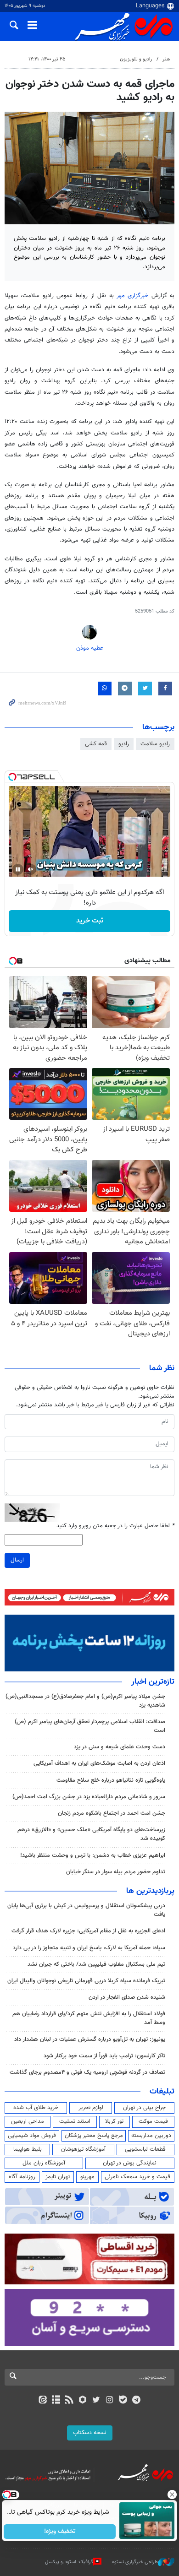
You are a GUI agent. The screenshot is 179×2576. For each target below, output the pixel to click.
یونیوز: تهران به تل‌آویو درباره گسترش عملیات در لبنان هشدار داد (90, 2039)
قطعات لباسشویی (145, 2149)
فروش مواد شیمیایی (32, 2136)
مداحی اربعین (28, 2121)
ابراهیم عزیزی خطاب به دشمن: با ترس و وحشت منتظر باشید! (93, 1855)
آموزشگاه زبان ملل (44, 2163)
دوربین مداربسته (151, 2136)
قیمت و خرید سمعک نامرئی (137, 2177)
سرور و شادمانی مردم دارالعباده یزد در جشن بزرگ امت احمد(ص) (89, 1797)
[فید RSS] (70, 2401)
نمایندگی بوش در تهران (130, 2163)
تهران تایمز (58, 2177)
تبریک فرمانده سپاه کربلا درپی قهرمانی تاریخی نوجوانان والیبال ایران (86, 1981)
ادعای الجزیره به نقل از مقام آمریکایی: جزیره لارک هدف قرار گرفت (88, 1931)
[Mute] (31, 869)
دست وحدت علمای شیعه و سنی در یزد (120, 1747)
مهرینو (87, 2177)
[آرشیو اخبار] (56, 2401)
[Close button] (172, 2495)
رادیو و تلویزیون (136, 59)
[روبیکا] (83, 2401)
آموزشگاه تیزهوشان (83, 2149)
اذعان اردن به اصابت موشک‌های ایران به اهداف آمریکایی (99, 1763)
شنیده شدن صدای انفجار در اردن (127, 1997)
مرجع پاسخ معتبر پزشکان (94, 2136)
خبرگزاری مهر (132, 296)
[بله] (123, 2401)
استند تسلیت (75, 2121)
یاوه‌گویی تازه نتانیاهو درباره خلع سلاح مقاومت (111, 1780)
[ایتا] (42, 2401)
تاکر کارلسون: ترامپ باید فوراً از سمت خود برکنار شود (104, 2056)
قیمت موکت (153, 2121)
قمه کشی (96, 744)
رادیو (124, 744)
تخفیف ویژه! (60, 2532)
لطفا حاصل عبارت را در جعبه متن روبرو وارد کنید (115, 1526)
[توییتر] (96, 2401)
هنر (166, 59)
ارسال (17, 1560)
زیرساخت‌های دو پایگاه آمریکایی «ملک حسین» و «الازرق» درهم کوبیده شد (91, 1834)
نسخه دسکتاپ (90, 2433)
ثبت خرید (90, 921)
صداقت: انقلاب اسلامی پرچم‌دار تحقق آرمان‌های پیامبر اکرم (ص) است (90, 1726)
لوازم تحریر (91, 2108)
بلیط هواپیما (28, 2149)
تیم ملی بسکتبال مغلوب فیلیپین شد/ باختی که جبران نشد (96, 1964)
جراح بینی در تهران (144, 2108)
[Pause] (18, 869)
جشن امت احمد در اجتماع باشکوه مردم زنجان (112, 1813)
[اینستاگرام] (109, 2401)
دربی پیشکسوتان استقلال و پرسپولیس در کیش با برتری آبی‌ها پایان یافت (86, 1910)
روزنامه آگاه (22, 2177)
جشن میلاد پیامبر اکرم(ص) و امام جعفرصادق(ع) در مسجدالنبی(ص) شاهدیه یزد (85, 1701)
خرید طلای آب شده (36, 2108)
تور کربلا (114, 2121)
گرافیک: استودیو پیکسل (69, 2562)
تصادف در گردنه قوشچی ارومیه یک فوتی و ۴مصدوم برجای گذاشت (87, 2072)
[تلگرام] (137, 2401)
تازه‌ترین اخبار (153, 1682)
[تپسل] (12, 777)
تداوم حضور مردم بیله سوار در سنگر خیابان (116, 1872)
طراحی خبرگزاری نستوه (135, 2562)
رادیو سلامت (155, 744)
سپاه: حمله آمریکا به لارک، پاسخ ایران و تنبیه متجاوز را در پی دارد (89, 1948)
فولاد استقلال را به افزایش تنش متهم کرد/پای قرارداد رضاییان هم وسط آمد (89, 2018)
